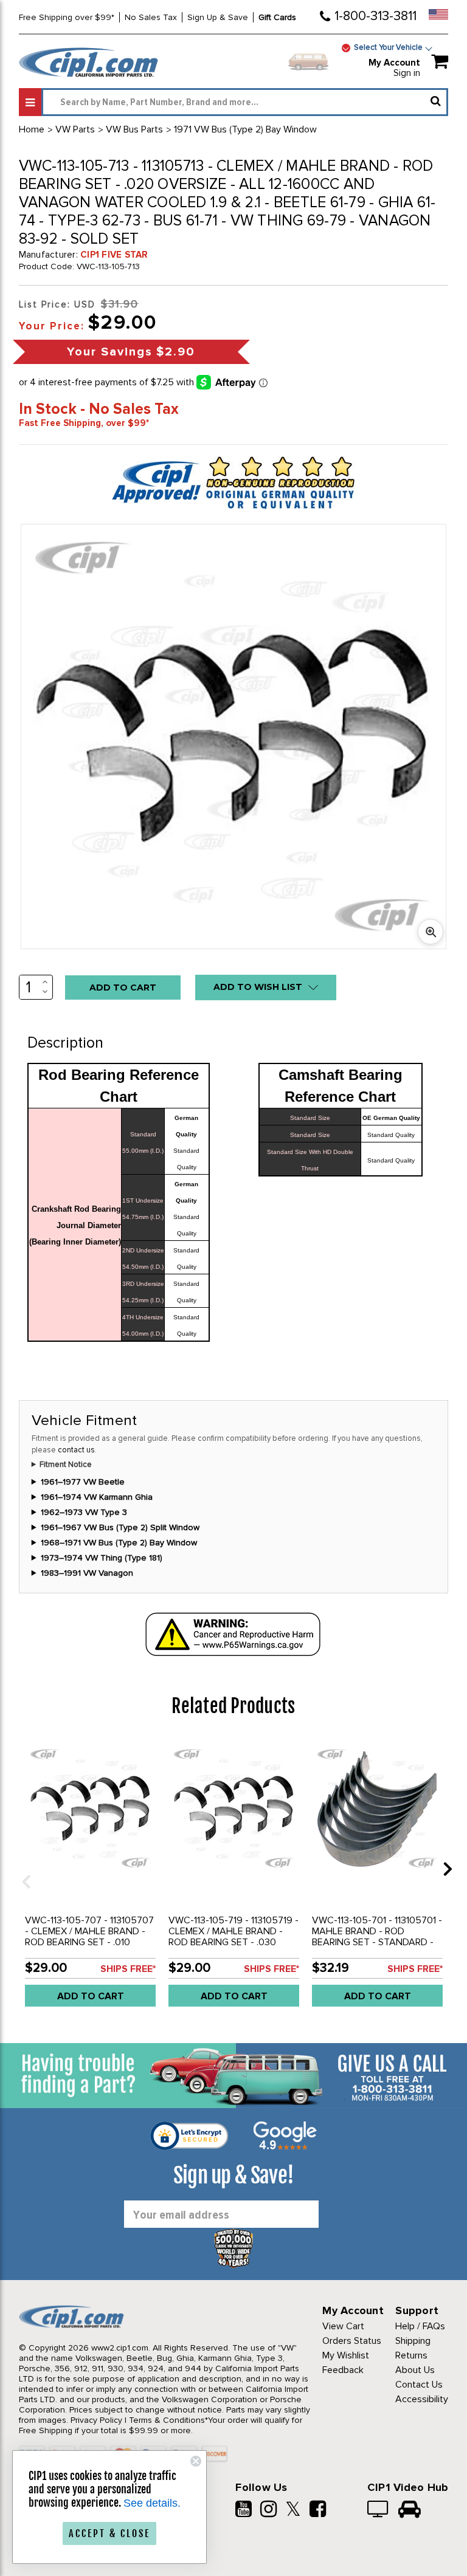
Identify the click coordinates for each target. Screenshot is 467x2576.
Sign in (407, 73)
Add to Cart (91, 1996)
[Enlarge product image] (431, 932)
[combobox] (245, 102)
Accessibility (422, 2399)
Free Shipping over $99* (67, 17)
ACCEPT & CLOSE (109, 2533)
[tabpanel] (91, 1877)
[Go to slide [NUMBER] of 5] (22, 1868)
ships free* (128, 1969)
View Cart (343, 2326)
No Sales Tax (151, 17)
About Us (415, 2370)
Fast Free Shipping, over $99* (84, 423)
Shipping (413, 2341)
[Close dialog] (196, 2461)
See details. (152, 2503)
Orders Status (352, 2341)
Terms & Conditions (167, 2420)
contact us (76, 1450)
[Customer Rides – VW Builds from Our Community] (410, 2510)
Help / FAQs (420, 2326)
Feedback (343, 2370)
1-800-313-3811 (375, 16)
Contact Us (419, 2385)
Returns (411, 2355)
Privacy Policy (96, 2420)
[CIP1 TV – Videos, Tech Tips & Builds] (379, 2510)
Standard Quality (391, 1135)
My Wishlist (346, 2355)
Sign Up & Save (218, 17)
